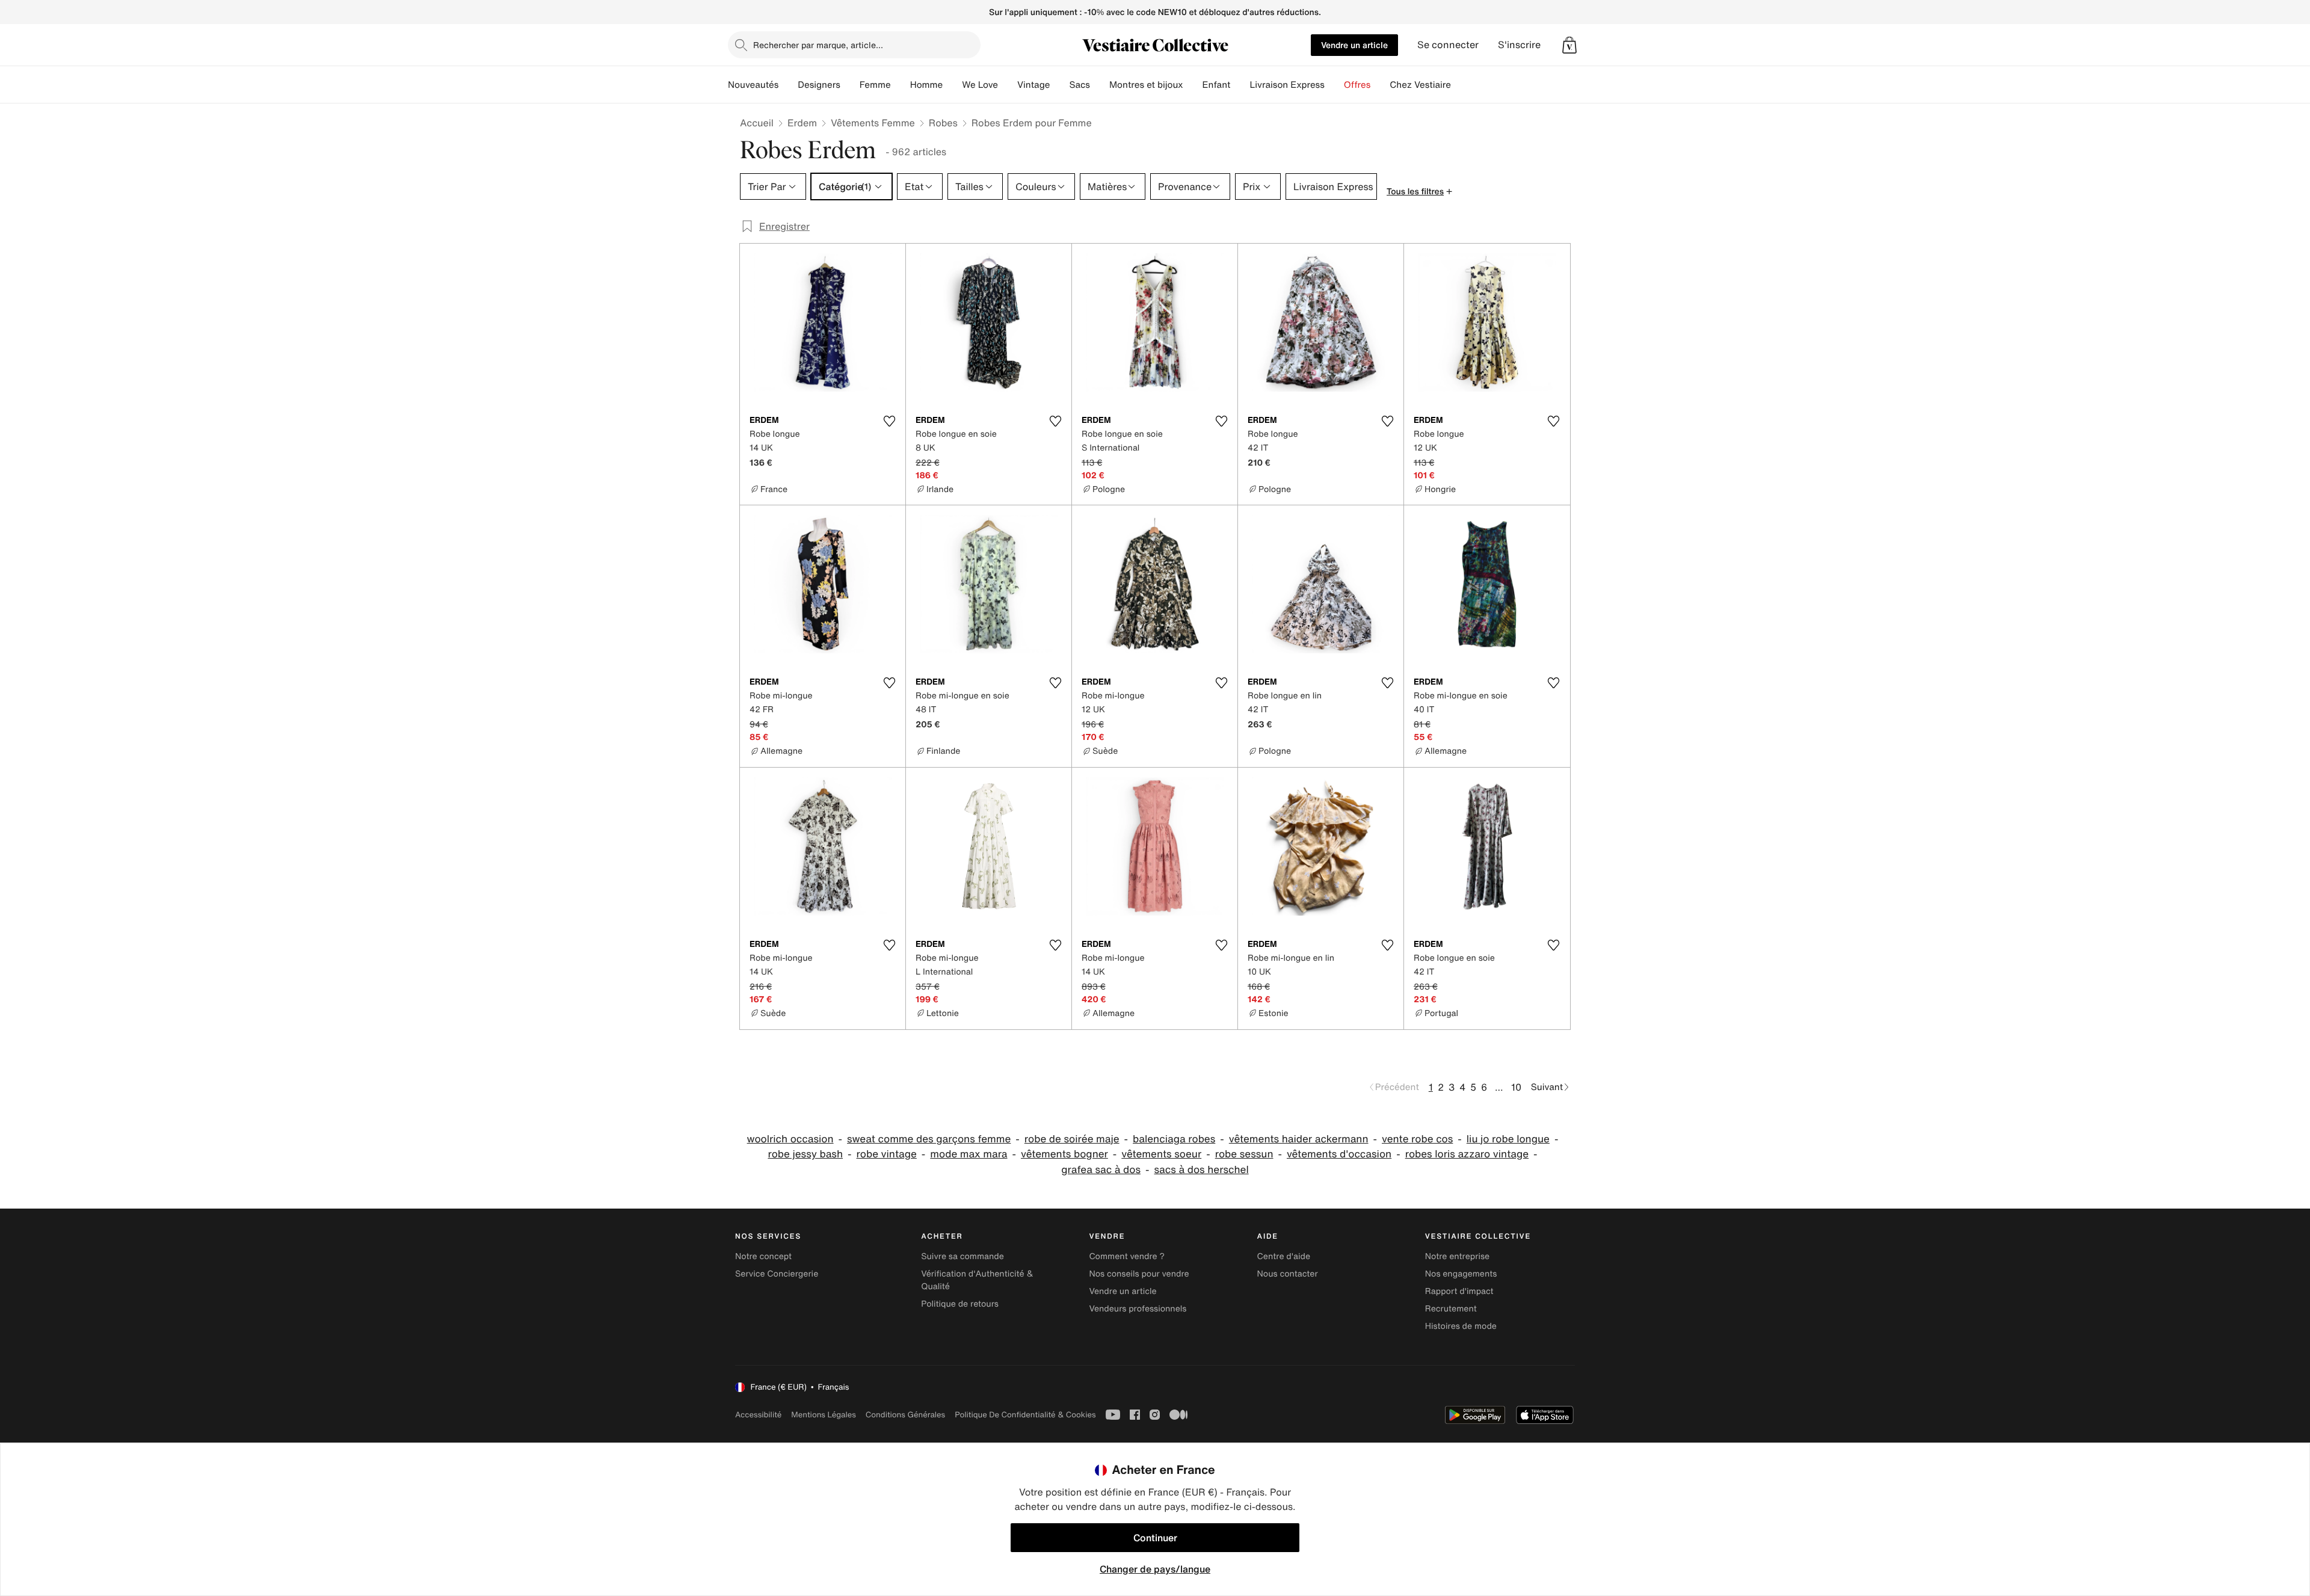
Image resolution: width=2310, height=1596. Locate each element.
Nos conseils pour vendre (1139, 1274)
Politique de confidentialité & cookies (1025, 1415)
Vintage (1033, 85)
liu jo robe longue (1508, 1139)
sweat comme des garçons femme (929, 1139)
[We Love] (1008, 85)
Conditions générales (905, 1415)
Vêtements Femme (873, 123)
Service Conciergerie (777, 1274)
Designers (819, 85)
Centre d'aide (1284, 1256)
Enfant (1217, 85)
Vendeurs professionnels (1138, 1309)
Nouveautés (753, 85)
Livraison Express (1287, 85)
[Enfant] (1240, 85)
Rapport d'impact (1459, 1291)
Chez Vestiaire (1420, 85)
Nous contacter (1288, 1274)
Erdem (802, 123)
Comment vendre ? (1127, 1256)
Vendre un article (1354, 45)
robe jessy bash (805, 1154)
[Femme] (901, 85)
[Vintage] (1059, 85)
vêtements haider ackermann (1299, 1139)
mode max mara (969, 1154)
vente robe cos (1417, 1139)
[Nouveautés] (788, 85)
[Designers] (850, 85)
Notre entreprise (1457, 1256)
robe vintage (887, 1154)
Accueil (757, 123)
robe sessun (1244, 1154)
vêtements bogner (1064, 1154)
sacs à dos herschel (1201, 1170)
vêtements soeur (1161, 1154)
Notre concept (763, 1256)
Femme (875, 85)
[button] (1569, 45)
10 (1516, 1087)
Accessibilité (758, 1415)
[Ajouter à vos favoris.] (889, 421)
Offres (1357, 85)
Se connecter (1448, 45)
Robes (943, 123)
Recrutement (1451, 1309)
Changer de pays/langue (1155, 1569)
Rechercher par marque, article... (818, 45)
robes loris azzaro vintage (1467, 1154)
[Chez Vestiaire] (1461, 85)
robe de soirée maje (1072, 1139)
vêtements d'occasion (1339, 1154)
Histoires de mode (1461, 1326)
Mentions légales (823, 1415)
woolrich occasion (790, 1139)
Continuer (1155, 1538)
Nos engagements (1461, 1274)
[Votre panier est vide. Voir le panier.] (1569, 45)
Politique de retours (960, 1304)
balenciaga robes (1174, 1139)
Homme (927, 85)
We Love (980, 85)
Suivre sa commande (962, 1256)
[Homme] (952, 85)
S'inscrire (1519, 45)
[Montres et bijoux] (1193, 85)
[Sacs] (1100, 85)
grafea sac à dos (1101, 1170)
